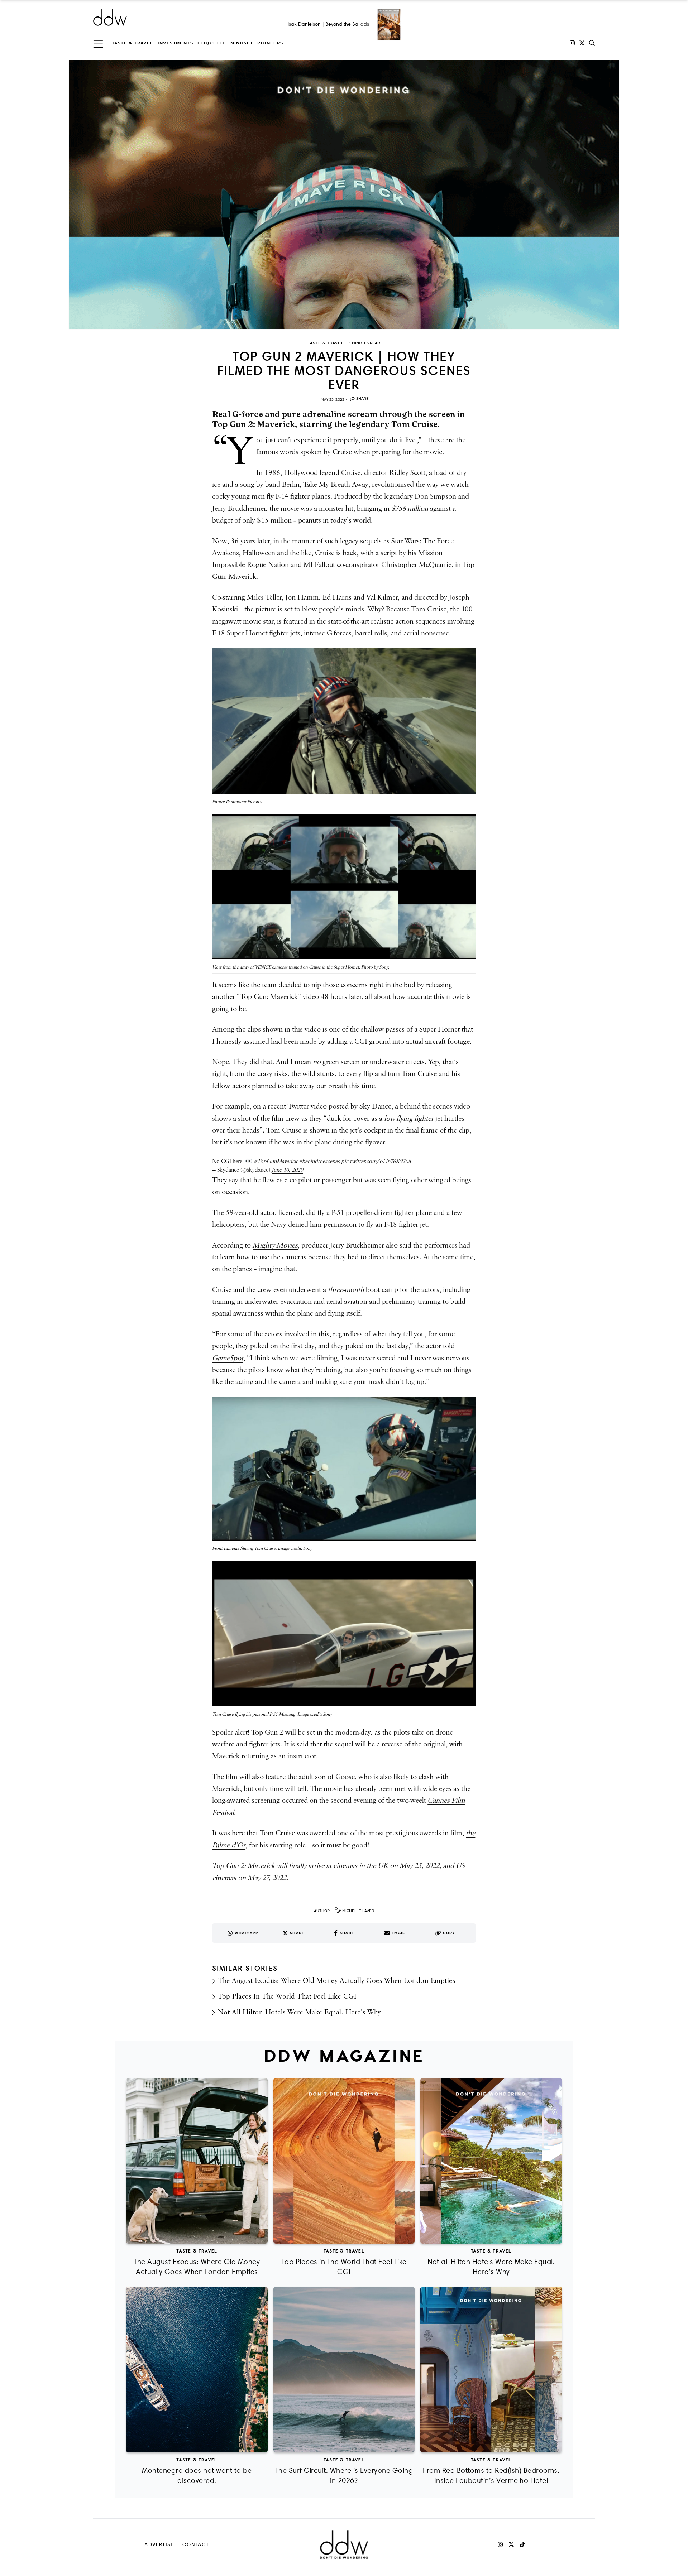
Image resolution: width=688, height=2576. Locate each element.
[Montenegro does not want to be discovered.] (197, 2370)
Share (362, 398)
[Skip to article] (344, 194)
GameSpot (228, 1358)
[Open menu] (98, 43)
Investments (175, 43)
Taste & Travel (133, 43)
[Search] (592, 43)
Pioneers (270, 43)
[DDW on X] (582, 43)
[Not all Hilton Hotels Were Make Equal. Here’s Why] (491, 2161)
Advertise (159, 2544)
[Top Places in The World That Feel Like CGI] (344, 2161)
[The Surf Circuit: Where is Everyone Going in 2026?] (344, 2370)
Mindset (242, 43)
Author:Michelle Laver (344, 1911)
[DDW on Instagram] (572, 43)
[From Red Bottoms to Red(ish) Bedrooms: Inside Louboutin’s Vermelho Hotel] (491, 2370)
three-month (346, 1290)
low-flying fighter (409, 1119)
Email (398, 1933)
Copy (449, 1933)
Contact (196, 2544)
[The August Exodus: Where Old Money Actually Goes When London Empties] (197, 2161)
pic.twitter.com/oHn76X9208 (376, 1161)
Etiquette (212, 43)
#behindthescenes (319, 1161)
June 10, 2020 (287, 1170)
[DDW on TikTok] (522, 2544)
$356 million (410, 509)
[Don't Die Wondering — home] (162, 17)
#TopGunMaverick (276, 1161)
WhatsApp (247, 1933)
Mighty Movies (275, 1245)
